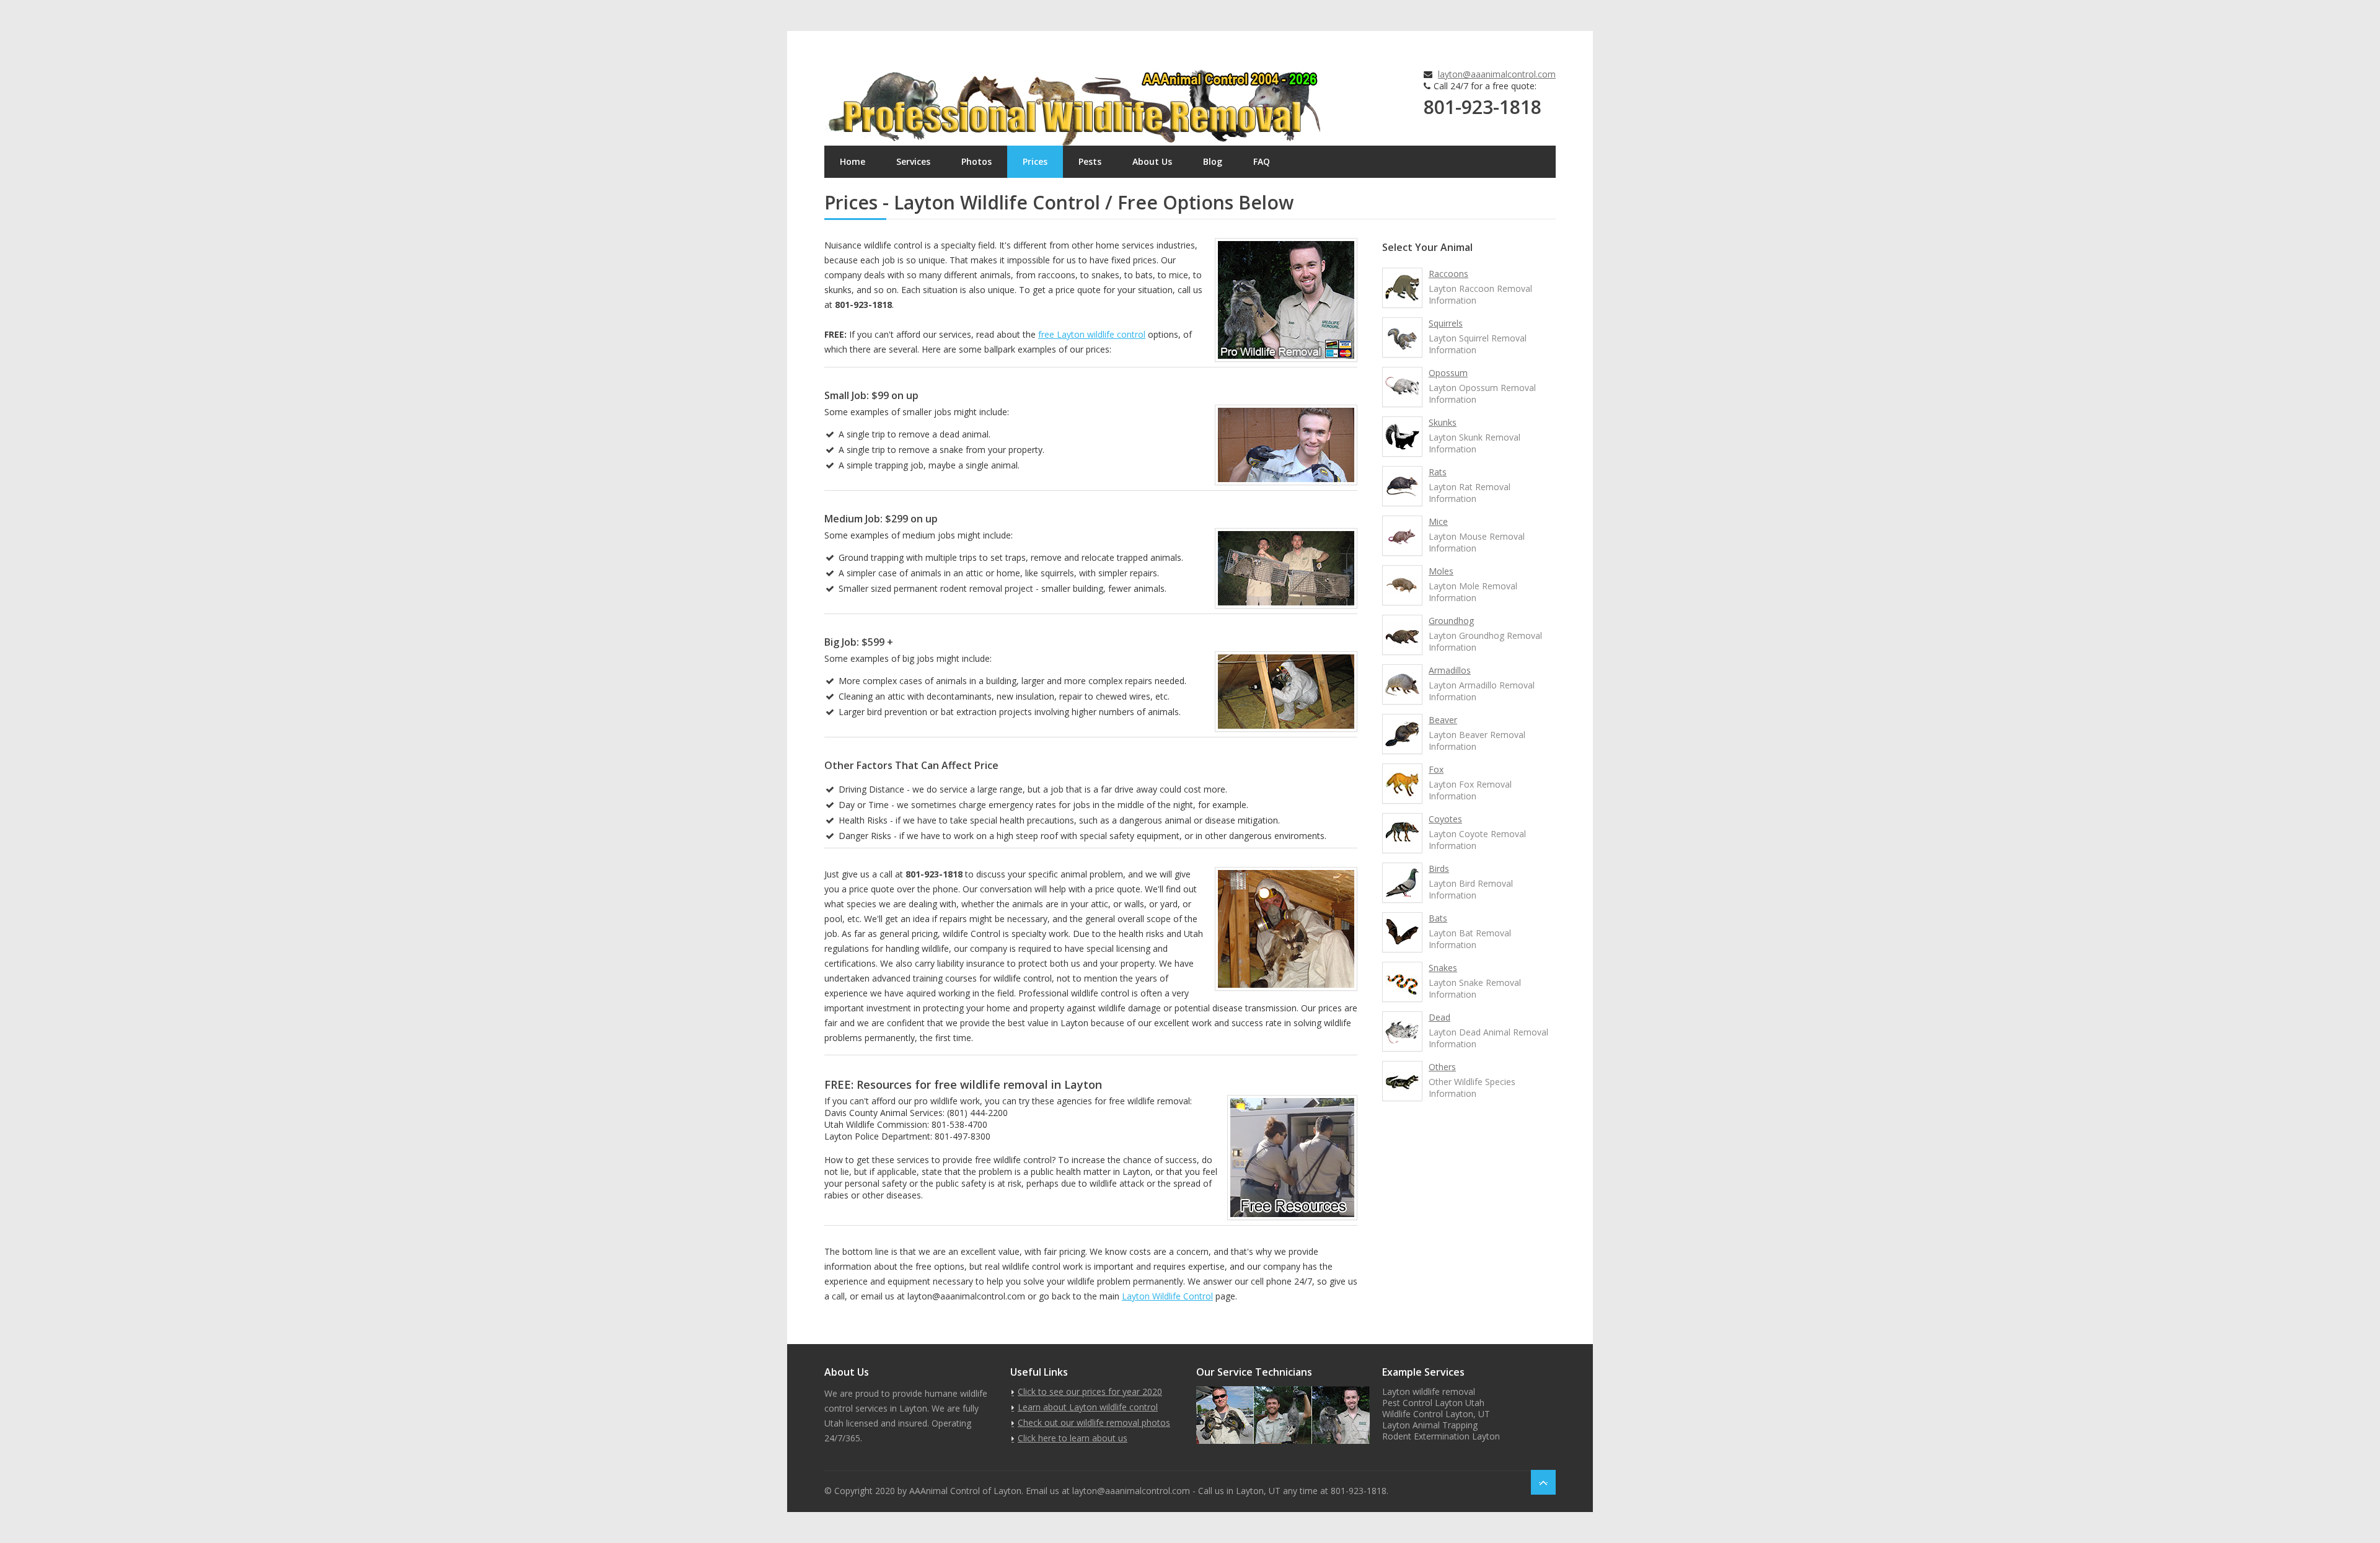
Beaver (1443, 720)
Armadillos (1450, 670)
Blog (1213, 161)
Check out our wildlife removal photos (1094, 1422)
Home (853, 161)
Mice (1438, 521)
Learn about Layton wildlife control (1088, 1407)
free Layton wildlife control (1092, 334)
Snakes (1443, 968)
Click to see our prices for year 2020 (1090, 1391)
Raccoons (1448, 274)
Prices (1035, 161)
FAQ (1262, 161)
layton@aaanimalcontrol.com (1497, 74)
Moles (1441, 571)
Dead (1439, 1017)
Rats (1438, 472)
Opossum (1448, 373)
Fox (1436, 769)
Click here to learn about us (1073, 1438)
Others (1442, 1067)
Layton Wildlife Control (1167, 1296)
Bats (1438, 918)
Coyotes (1445, 819)
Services (913, 161)
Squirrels (1446, 323)
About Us (1152, 161)
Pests (1090, 161)
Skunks (1443, 422)
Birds (1439, 868)
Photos (976, 161)
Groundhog (1451, 621)
